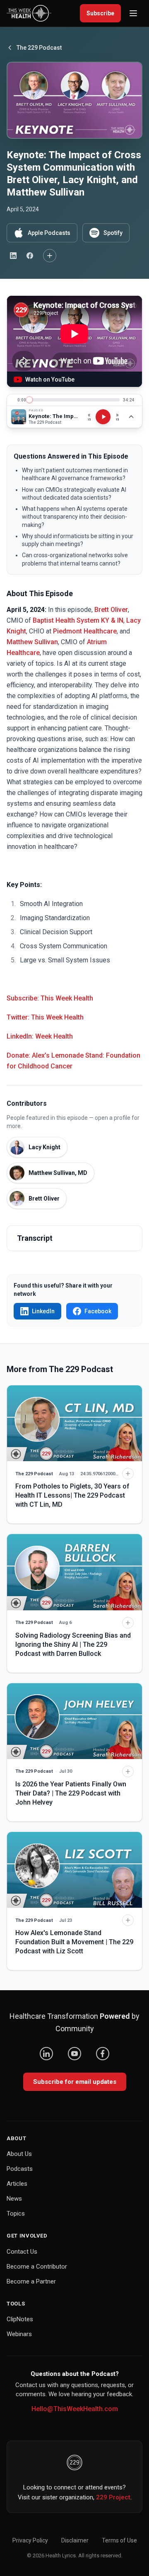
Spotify (113, 233)
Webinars (19, 2334)
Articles (17, 2184)
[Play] (103, 417)
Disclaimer (75, 2540)
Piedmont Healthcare (85, 631)
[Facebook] (103, 2054)
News (14, 2199)
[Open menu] (133, 13)
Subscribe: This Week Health (50, 998)
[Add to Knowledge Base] (50, 256)
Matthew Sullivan (32, 642)
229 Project (113, 2497)
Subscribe (100, 13)
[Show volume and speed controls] (131, 417)
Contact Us (22, 2252)
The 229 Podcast (39, 48)
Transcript (35, 1238)
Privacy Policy (30, 2540)
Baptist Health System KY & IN (78, 620)
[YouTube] (74, 2054)
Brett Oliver (111, 610)
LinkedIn (43, 1311)
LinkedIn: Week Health (40, 1036)
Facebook (98, 1311)
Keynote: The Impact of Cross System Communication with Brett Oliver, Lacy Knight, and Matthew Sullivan (54, 416)
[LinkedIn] (46, 2054)
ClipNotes (20, 2319)
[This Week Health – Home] (29, 13)
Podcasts (20, 2169)
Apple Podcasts (49, 233)
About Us (19, 2154)
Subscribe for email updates (75, 2082)
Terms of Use (119, 2540)
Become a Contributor (37, 2267)
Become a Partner (31, 2281)
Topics (16, 2214)
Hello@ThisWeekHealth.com (75, 2409)
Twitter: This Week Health (45, 1017)
